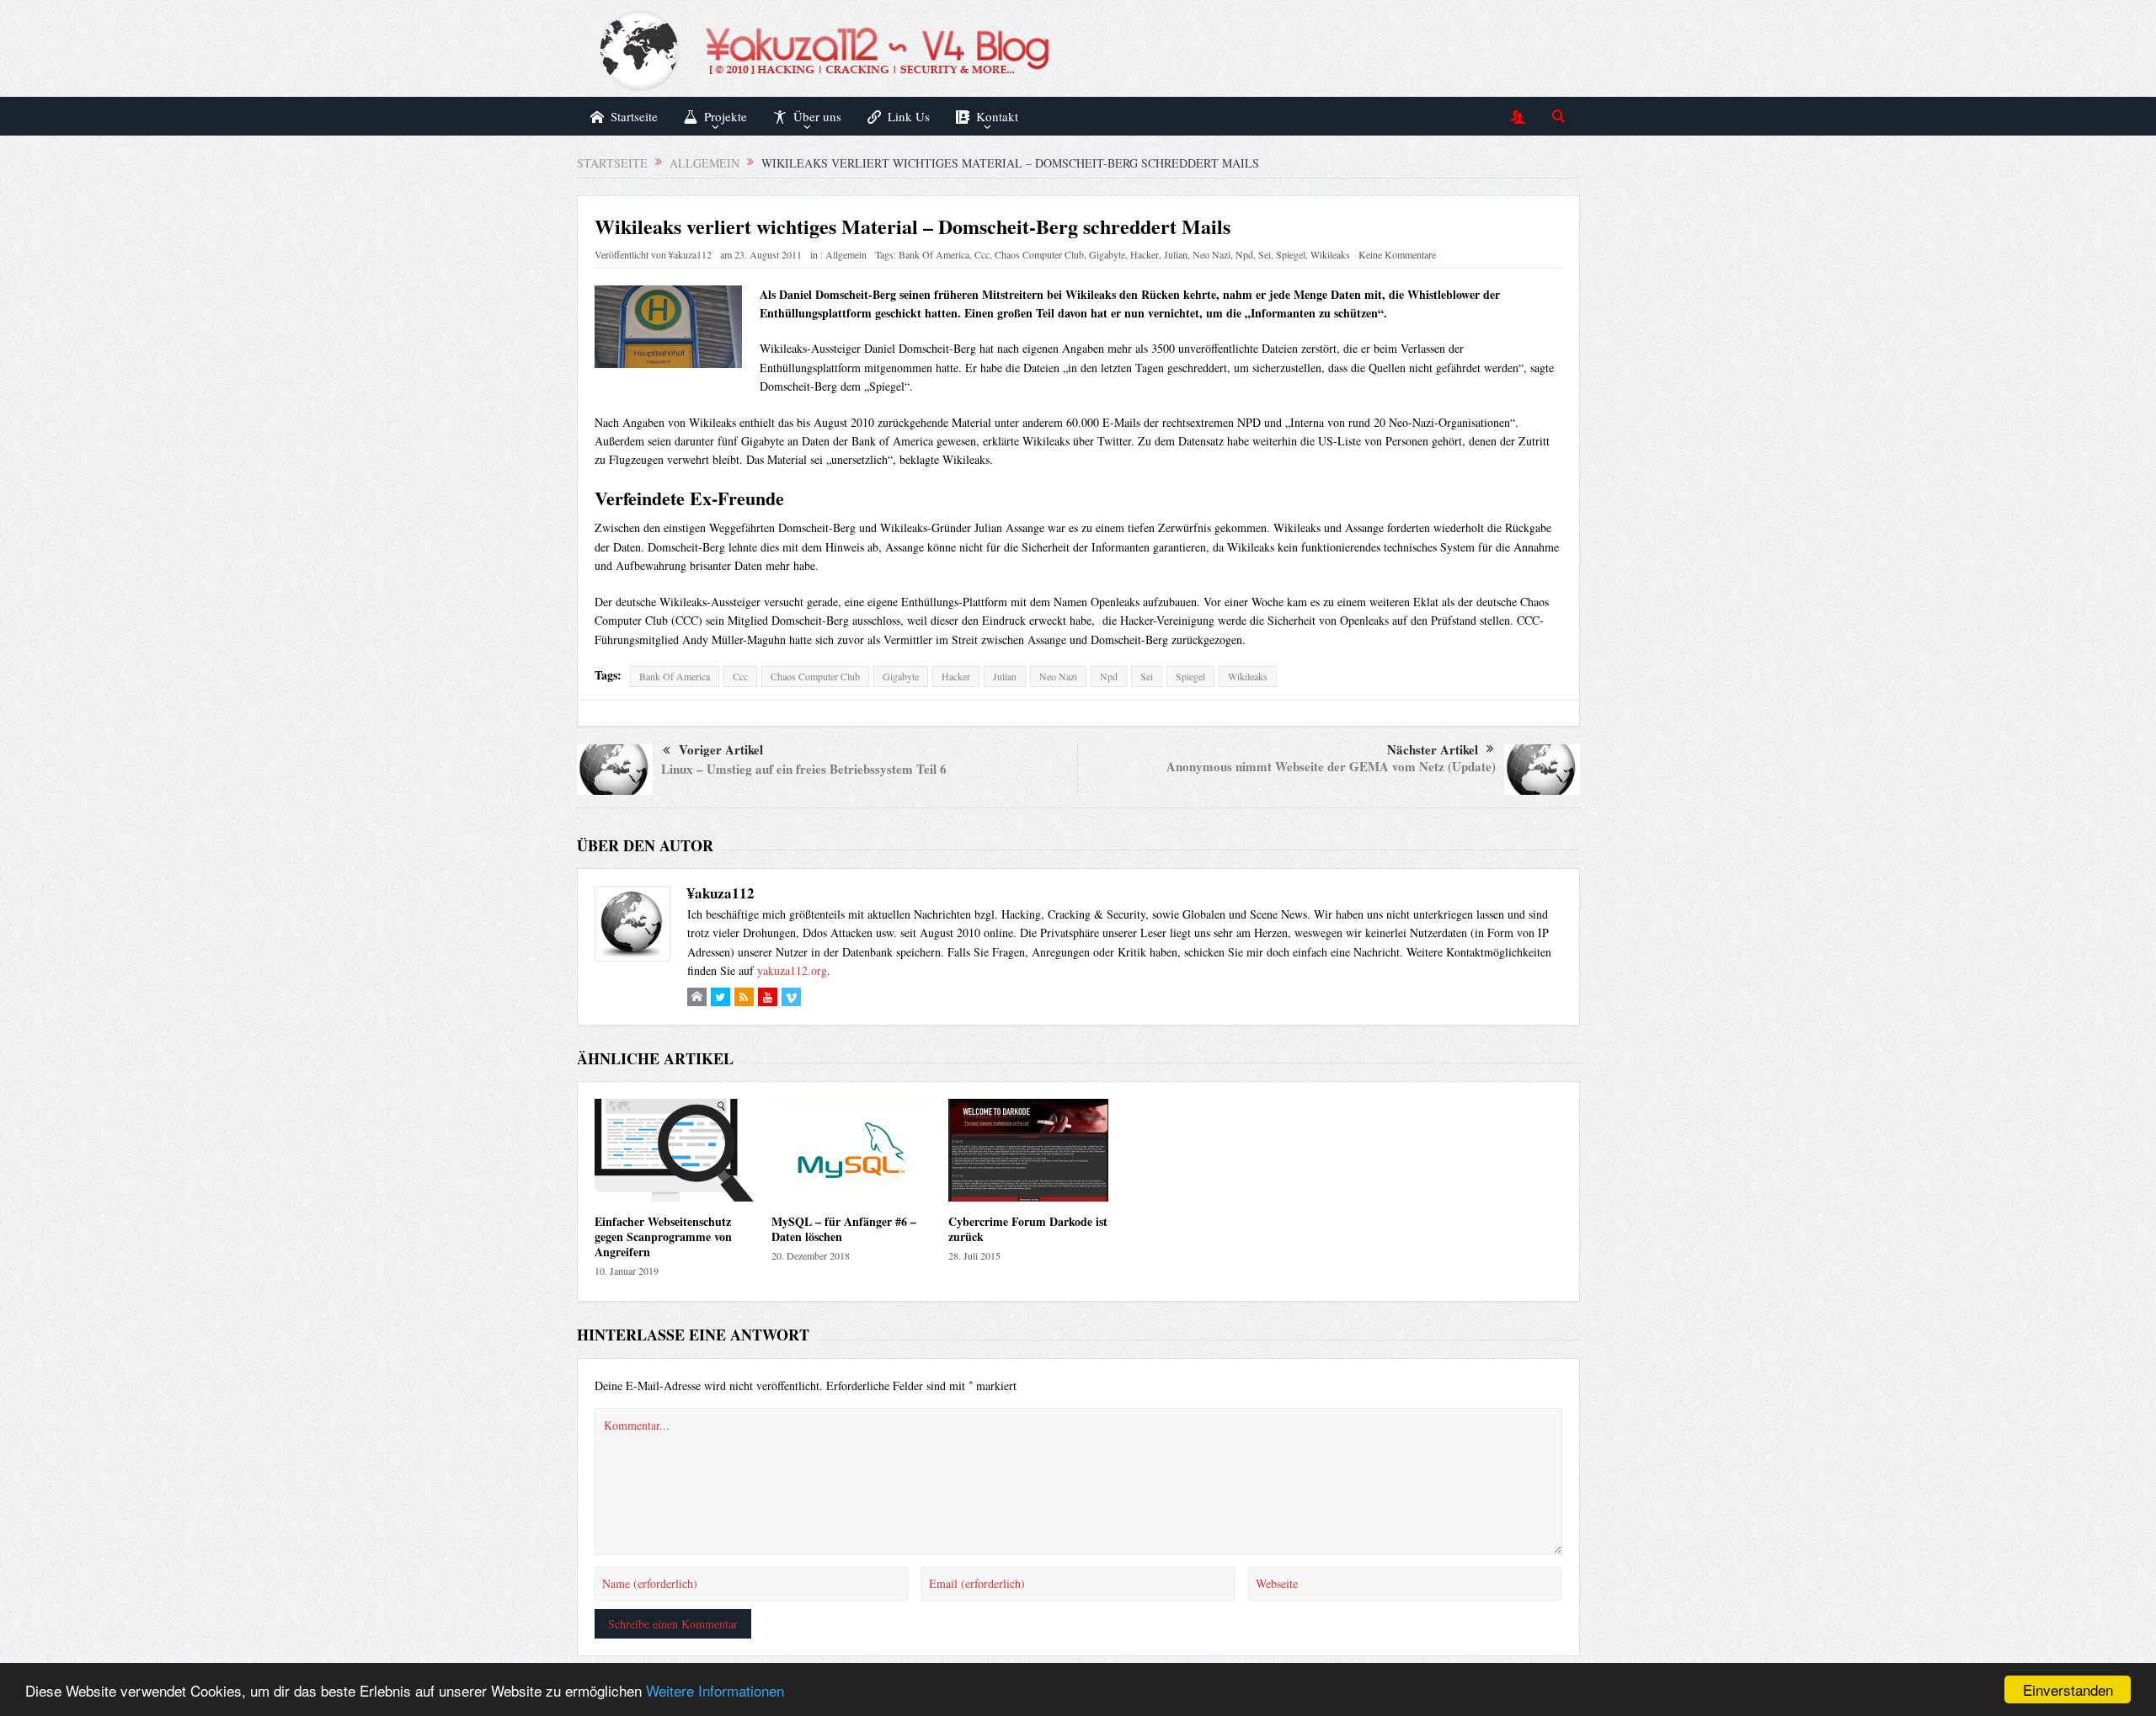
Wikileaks (1330, 254)
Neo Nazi (1211, 254)
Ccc (982, 254)
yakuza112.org (792, 970)
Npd (1244, 254)
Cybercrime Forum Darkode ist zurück (1028, 1229)
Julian (1176, 254)
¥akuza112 (690, 254)
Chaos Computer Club (1039, 254)
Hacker (1145, 254)
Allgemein (846, 254)
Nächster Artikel (1433, 749)
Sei (1265, 254)
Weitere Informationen (715, 1690)
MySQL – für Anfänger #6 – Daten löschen (844, 1229)
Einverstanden (2068, 1689)
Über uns (817, 116)
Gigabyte (1107, 254)
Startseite (634, 116)
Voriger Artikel (721, 749)
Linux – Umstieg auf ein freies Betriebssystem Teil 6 (804, 769)
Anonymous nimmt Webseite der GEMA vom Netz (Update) (1331, 766)
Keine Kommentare (1397, 254)
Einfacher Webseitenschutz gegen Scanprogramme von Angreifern (663, 1236)
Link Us (909, 116)
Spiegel (1291, 254)
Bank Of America (934, 254)
